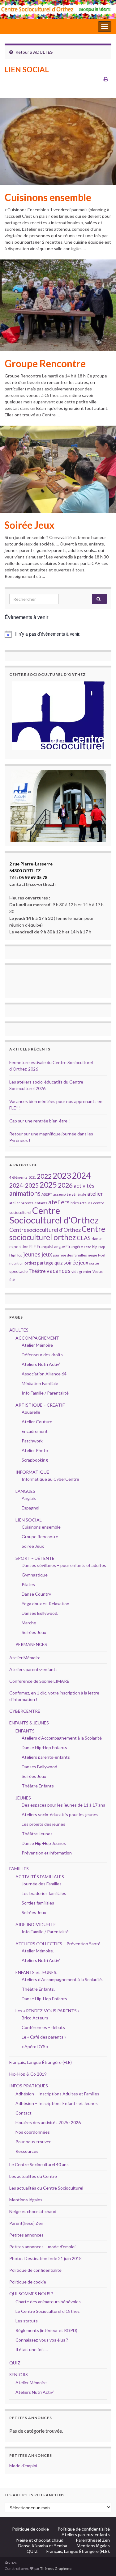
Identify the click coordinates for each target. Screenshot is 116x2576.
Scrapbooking (35, 1460)
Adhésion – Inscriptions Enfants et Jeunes (57, 2103)
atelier (95, 1194)
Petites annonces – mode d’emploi (42, 2247)
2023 (62, 1176)
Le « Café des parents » (44, 2037)
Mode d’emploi (23, 2466)
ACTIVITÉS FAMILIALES (40, 1877)
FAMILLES (19, 1869)
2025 (48, 1185)
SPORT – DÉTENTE (35, 1558)
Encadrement (35, 1431)
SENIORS (19, 2374)
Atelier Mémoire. (25, 1658)
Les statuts (27, 2321)
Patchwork (32, 1441)
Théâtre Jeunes (37, 1834)
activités (84, 1186)
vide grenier (82, 1271)
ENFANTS (25, 1731)
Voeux (98, 1271)
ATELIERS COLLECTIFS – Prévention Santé (58, 1944)
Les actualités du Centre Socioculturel (46, 2188)
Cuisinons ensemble (48, 197)
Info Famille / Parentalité (45, 1393)
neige (92, 1255)
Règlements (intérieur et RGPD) (46, 2330)
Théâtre (37, 1271)
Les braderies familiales (44, 1893)
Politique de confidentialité (35, 2270)
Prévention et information (47, 1853)
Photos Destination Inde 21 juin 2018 (45, 2258)
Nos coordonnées (33, 2132)
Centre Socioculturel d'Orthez (54, 1215)
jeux (47, 1254)
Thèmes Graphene (56, 2568)
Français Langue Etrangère (60, 1247)
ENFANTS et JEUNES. (36, 1972)
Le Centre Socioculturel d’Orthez (47, 2311)
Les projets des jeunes (43, 1824)
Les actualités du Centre (33, 2176)
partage (45, 1263)
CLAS (84, 1238)
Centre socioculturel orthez (57, 1233)
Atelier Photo (35, 1450)
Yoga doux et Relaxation (45, 1604)
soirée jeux (76, 1263)
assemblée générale (70, 1194)
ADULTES (43, 52)
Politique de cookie (28, 2282)
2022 (44, 1176)
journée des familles (70, 1255)
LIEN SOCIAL (29, 1520)
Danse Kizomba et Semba (43, 2546)
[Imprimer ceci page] (106, 79)
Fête (88, 1247)
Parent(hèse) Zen (26, 2223)
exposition (19, 1247)
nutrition (16, 1263)
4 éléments (18, 1177)
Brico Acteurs (35, 2018)
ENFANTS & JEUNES (29, 1723)
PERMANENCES (31, 1644)
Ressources (27, 2151)
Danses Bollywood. (40, 1613)
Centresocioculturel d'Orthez (45, 1230)
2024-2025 (24, 1185)
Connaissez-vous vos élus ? (42, 2340)
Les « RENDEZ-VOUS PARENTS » (47, 2011)
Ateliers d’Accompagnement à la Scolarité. (62, 1979)
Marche (29, 1623)
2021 (32, 1177)
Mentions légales (26, 2200)
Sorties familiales (38, 1903)
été (12, 1280)
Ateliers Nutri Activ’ (41, 1364)
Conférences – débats (43, 2027)
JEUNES (23, 1798)
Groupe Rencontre (45, 364)
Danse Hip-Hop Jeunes (44, 1843)
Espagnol (30, 1508)
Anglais (29, 1498)
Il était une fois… (32, 2349)
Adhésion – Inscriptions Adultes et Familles (57, 2094)
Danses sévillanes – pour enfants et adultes (64, 1565)
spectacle (18, 1271)
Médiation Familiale (40, 1383)
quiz (58, 1263)
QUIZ (15, 2363)
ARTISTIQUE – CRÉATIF (40, 1405)
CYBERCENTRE (25, 1711)
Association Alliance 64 (44, 1374)
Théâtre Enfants (38, 1786)
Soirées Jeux (34, 1632)
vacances (58, 1271)
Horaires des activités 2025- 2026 (48, 2122)
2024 (81, 1176)
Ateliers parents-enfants (33, 1669)
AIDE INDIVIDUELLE (36, 1924)
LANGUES (25, 1491)
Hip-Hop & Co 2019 (28, 2074)
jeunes (32, 1254)
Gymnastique (35, 1575)
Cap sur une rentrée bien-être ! (40, 1121)
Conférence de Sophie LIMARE (39, 1681)
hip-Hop (99, 1247)
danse (97, 1239)
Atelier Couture (37, 1422)
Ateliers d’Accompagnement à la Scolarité (62, 1738)
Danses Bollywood (39, 1767)
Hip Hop (16, 1255)
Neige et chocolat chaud (35, 2211)
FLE (33, 1246)
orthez (30, 1263)
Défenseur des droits (42, 1355)
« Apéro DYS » (35, 2046)
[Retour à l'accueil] (58, 9)
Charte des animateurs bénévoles (48, 2302)
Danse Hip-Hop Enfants (44, 1747)
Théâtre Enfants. (38, 1989)
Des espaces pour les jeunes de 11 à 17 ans (63, 1805)
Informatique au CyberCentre (50, 1479)
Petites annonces (26, 2235)
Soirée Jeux (30, 525)
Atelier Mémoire (37, 1345)
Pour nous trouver (33, 2142)
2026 (65, 1185)
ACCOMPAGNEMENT (37, 1338)
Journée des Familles (42, 1884)
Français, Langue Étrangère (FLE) (41, 2062)
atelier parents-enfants (28, 1203)
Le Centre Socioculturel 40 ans (39, 2164)
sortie (94, 1263)
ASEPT (47, 1194)
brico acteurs (81, 1203)
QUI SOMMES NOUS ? (31, 2294)
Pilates (28, 1584)
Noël (102, 1255)
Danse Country (36, 1594)
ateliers (59, 1202)
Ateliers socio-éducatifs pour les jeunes (60, 1814)
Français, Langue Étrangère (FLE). (78, 2551)
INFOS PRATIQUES (29, 2086)
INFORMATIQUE (32, 1472)
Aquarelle (31, 1412)
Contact (24, 2113)
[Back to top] (102, 2562)
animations (25, 1193)
